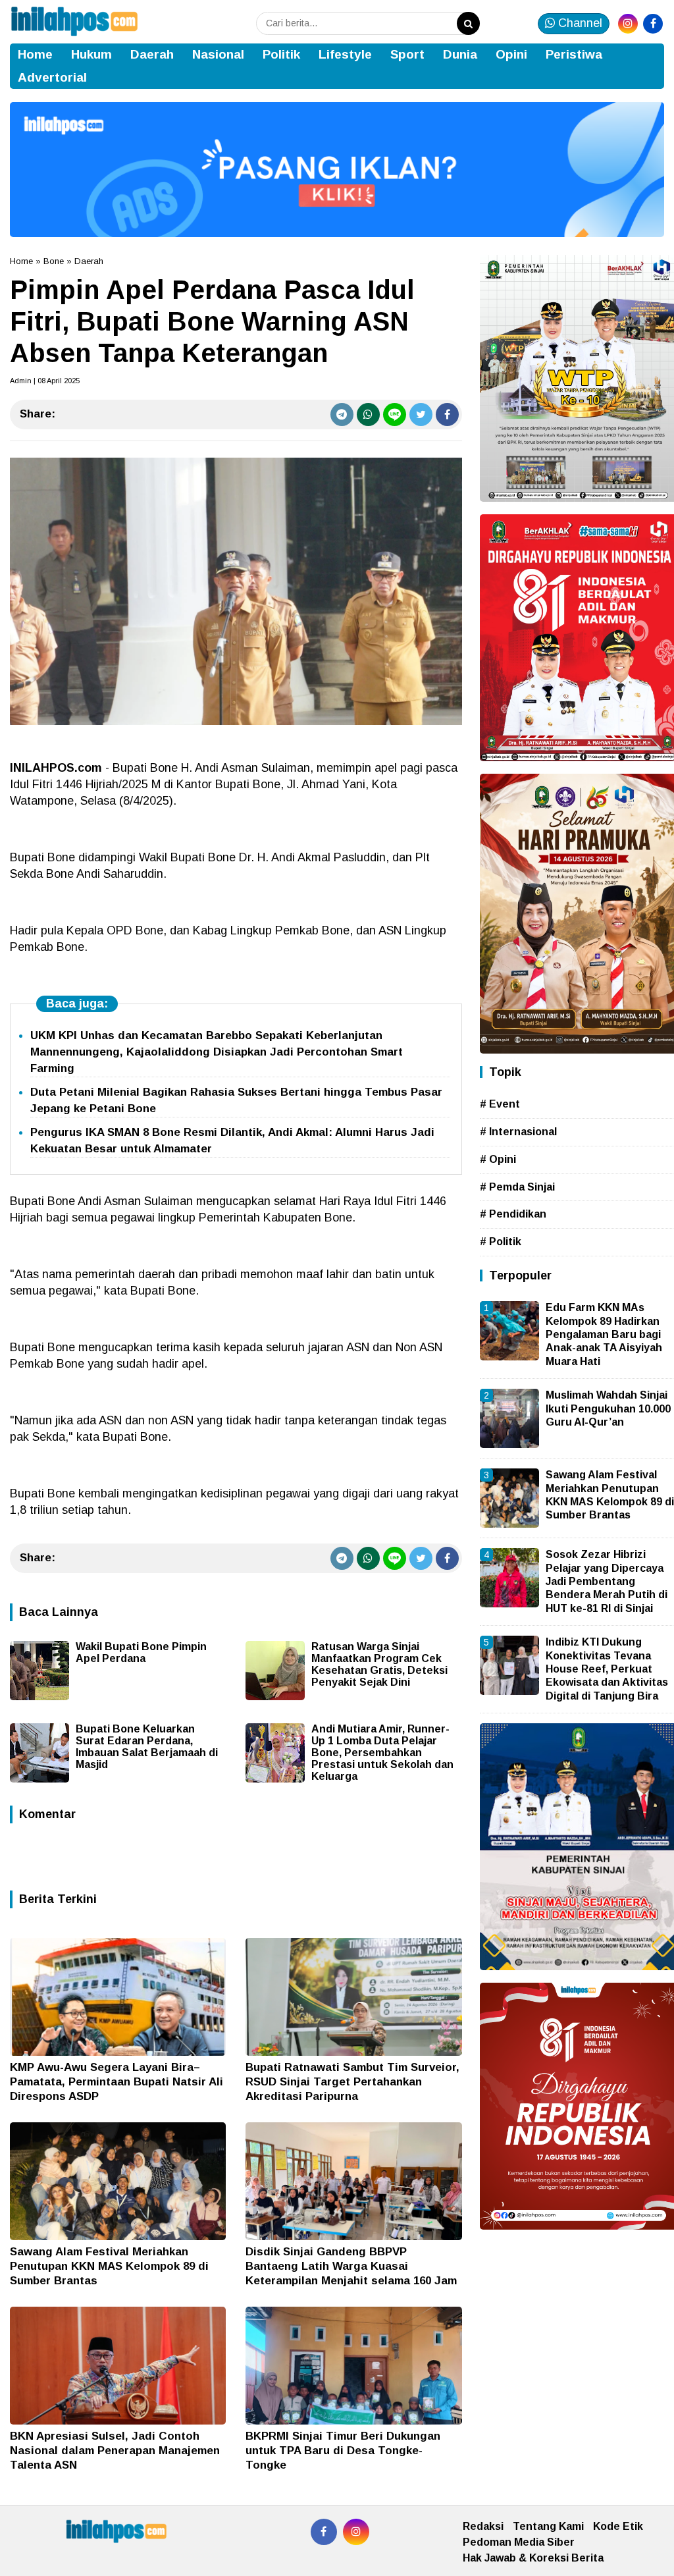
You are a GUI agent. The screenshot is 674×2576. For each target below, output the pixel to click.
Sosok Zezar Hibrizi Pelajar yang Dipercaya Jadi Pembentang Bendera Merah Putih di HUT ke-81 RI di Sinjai (607, 1581)
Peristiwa (574, 54)
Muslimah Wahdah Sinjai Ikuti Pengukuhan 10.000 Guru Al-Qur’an (608, 1409)
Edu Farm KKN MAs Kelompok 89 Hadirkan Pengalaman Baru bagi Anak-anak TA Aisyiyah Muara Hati (604, 1334)
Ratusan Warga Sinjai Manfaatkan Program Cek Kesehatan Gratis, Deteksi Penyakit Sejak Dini (379, 1664)
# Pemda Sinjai (517, 1187)
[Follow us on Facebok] (324, 2532)
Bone (54, 261)
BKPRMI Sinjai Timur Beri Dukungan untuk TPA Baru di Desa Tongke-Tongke (343, 2451)
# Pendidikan (513, 1214)
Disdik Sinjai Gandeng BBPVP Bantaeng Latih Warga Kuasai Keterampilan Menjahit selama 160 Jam (351, 2266)
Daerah (152, 54)
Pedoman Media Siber (519, 2542)
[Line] (395, 415)
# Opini (498, 1159)
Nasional (218, 54)
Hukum (91, 54)
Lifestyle (345, 54)
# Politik (501, 1242)
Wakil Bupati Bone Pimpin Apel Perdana (141, 1652)
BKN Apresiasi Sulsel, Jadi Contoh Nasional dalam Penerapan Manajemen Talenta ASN (115, 2451)
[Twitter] (421, 415)
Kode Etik (618, 2526)
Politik (281, 54)
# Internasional (518, 1132)
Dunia (460, 54)
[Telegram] (342, 415)
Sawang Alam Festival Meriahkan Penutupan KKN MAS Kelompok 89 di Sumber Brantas (109, 2266)
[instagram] (628, 24)
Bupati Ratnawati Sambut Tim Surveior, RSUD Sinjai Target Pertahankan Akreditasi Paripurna (352, 2082)
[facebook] (653, 24)
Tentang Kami (548, 2526)
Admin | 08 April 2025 (45, 381)
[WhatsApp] (368, 415)
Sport (407, 54)
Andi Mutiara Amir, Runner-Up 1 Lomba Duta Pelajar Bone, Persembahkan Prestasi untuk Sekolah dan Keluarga (382, 1753)
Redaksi (483, 2526)
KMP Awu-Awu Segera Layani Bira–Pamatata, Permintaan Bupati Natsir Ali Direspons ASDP (117, 2082)
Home (35, 54)
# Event (500, 1104)
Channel (579, 23)
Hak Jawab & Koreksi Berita (533, 2558)
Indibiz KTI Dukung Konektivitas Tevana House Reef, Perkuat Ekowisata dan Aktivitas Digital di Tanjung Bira (607, 1669)
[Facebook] (447, 415)
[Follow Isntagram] (356, 2532)
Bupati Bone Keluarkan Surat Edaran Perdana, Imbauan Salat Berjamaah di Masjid (147, 1747)
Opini (511, 54)
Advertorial (52, 77)
